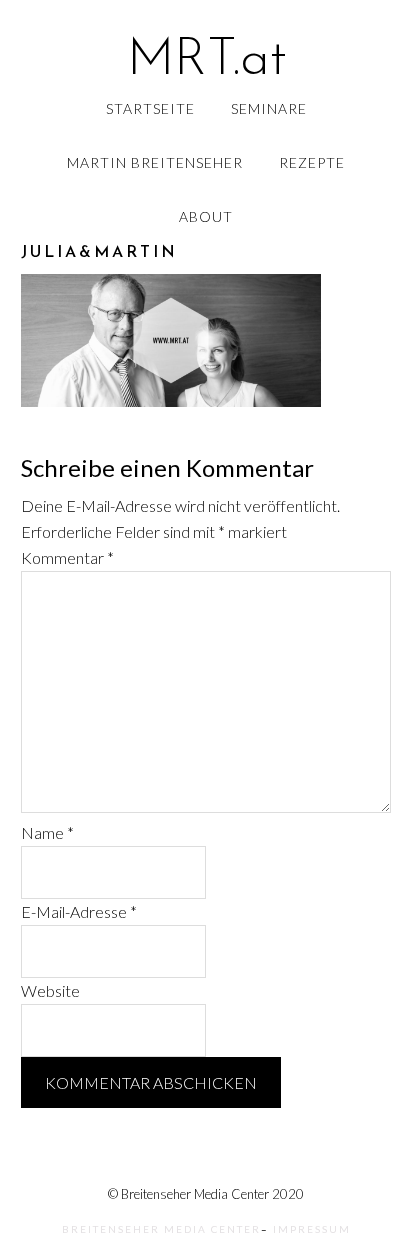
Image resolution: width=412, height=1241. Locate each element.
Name (47, 832)
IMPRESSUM (312, 1229)
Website (50, 990)
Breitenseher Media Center (161, 1229)
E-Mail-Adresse (79, 911)
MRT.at (206, 61)
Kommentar (67, 557)
